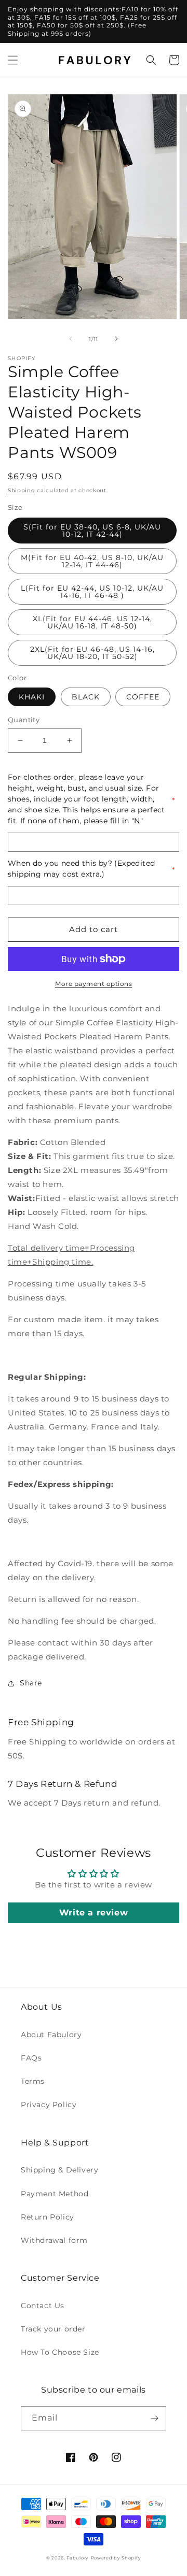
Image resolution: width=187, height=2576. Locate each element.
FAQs (31, 2058)
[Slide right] (116, 339)
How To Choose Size (60, 2352)
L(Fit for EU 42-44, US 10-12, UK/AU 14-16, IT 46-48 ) (92, 592)
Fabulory (78, 2558)
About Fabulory (51, 2035)
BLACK (86, 697)
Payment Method (55, 2194)
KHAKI (32, 697)
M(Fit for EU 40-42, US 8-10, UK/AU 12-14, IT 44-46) (92, 561)
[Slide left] (71, 339)
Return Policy (48, 2217)
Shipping (22, 490)
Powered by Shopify (116, 2558)
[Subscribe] (154, 2418)
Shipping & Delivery (59, 2170)
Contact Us (43, 2306)
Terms (33, 2081)
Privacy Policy (49, 2105)
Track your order (53, 2329)
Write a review (94, 1913)
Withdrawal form (54, 2240)
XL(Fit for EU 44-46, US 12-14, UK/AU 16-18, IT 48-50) (92, 622)
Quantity (24, 720)
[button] (13, 60)
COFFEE (143, 697)
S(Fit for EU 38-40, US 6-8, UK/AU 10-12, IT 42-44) (92, 531)
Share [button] (31, 1683)
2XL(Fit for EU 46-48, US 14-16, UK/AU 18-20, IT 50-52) (92, 653)
